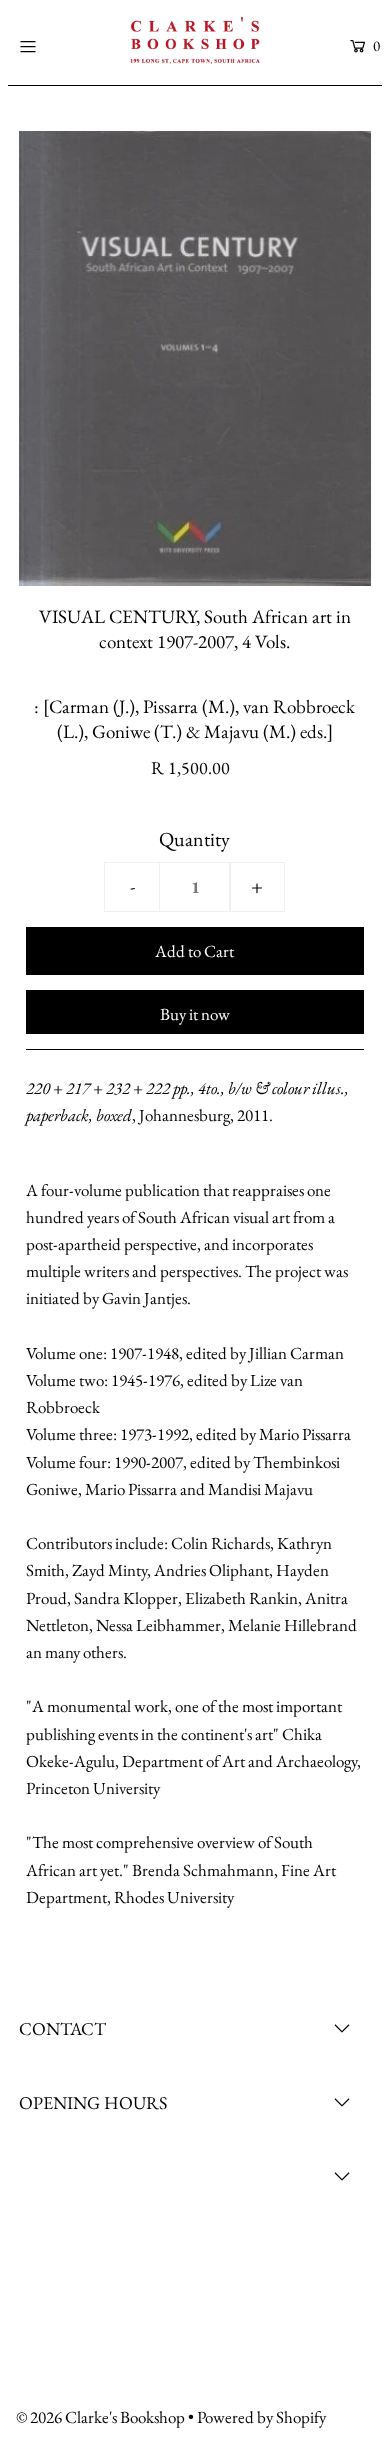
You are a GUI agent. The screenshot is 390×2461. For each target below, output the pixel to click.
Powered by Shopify (261, 2417)
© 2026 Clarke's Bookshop (100, 2417)
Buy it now (195, 1014)
